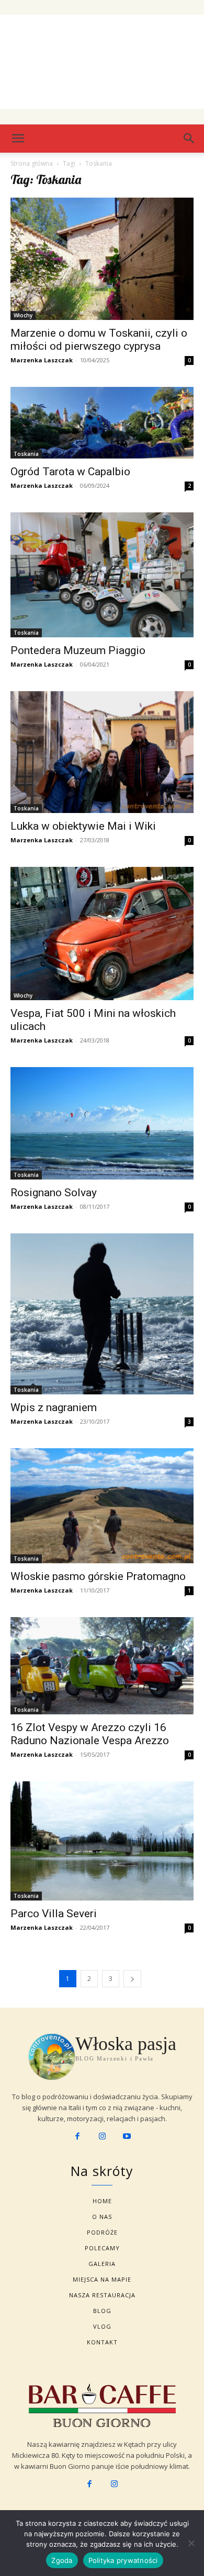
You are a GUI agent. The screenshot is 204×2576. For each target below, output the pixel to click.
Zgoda (62, 2560)
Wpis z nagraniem (54, 1407)
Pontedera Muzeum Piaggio (78, 650)
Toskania (26, 454)
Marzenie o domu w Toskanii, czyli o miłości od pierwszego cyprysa (99, 340)
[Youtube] (127, 2137)
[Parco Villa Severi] (102, 1841)
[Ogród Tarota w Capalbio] (102, 423)
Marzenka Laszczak (42, 360)
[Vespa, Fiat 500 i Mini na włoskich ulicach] (102, 934)
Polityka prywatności (123, 2560)
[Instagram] (102, 2137)
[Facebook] (77, 2137)
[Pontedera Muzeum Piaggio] (102, 575)
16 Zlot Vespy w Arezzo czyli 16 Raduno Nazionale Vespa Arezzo (90, 1734)
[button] (189, 139)
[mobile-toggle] (18, 139)
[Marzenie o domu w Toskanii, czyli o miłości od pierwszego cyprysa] (102, 259)
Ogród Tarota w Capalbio (70, 472)
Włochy (23, 315)
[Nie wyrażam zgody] (191, 2543)
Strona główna (32, 163)
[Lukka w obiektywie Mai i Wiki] (102, 752)
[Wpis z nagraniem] (102, 1314)
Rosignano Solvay (54, 1193)
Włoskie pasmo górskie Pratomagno (98, 1576)
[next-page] (132, 1979)
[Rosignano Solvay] (102, 1123)
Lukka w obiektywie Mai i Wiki (83, 826)
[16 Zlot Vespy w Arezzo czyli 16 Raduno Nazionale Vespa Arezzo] (102, 1666)
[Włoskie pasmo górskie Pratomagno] (102, 1506)
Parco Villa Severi (54, 1914)
